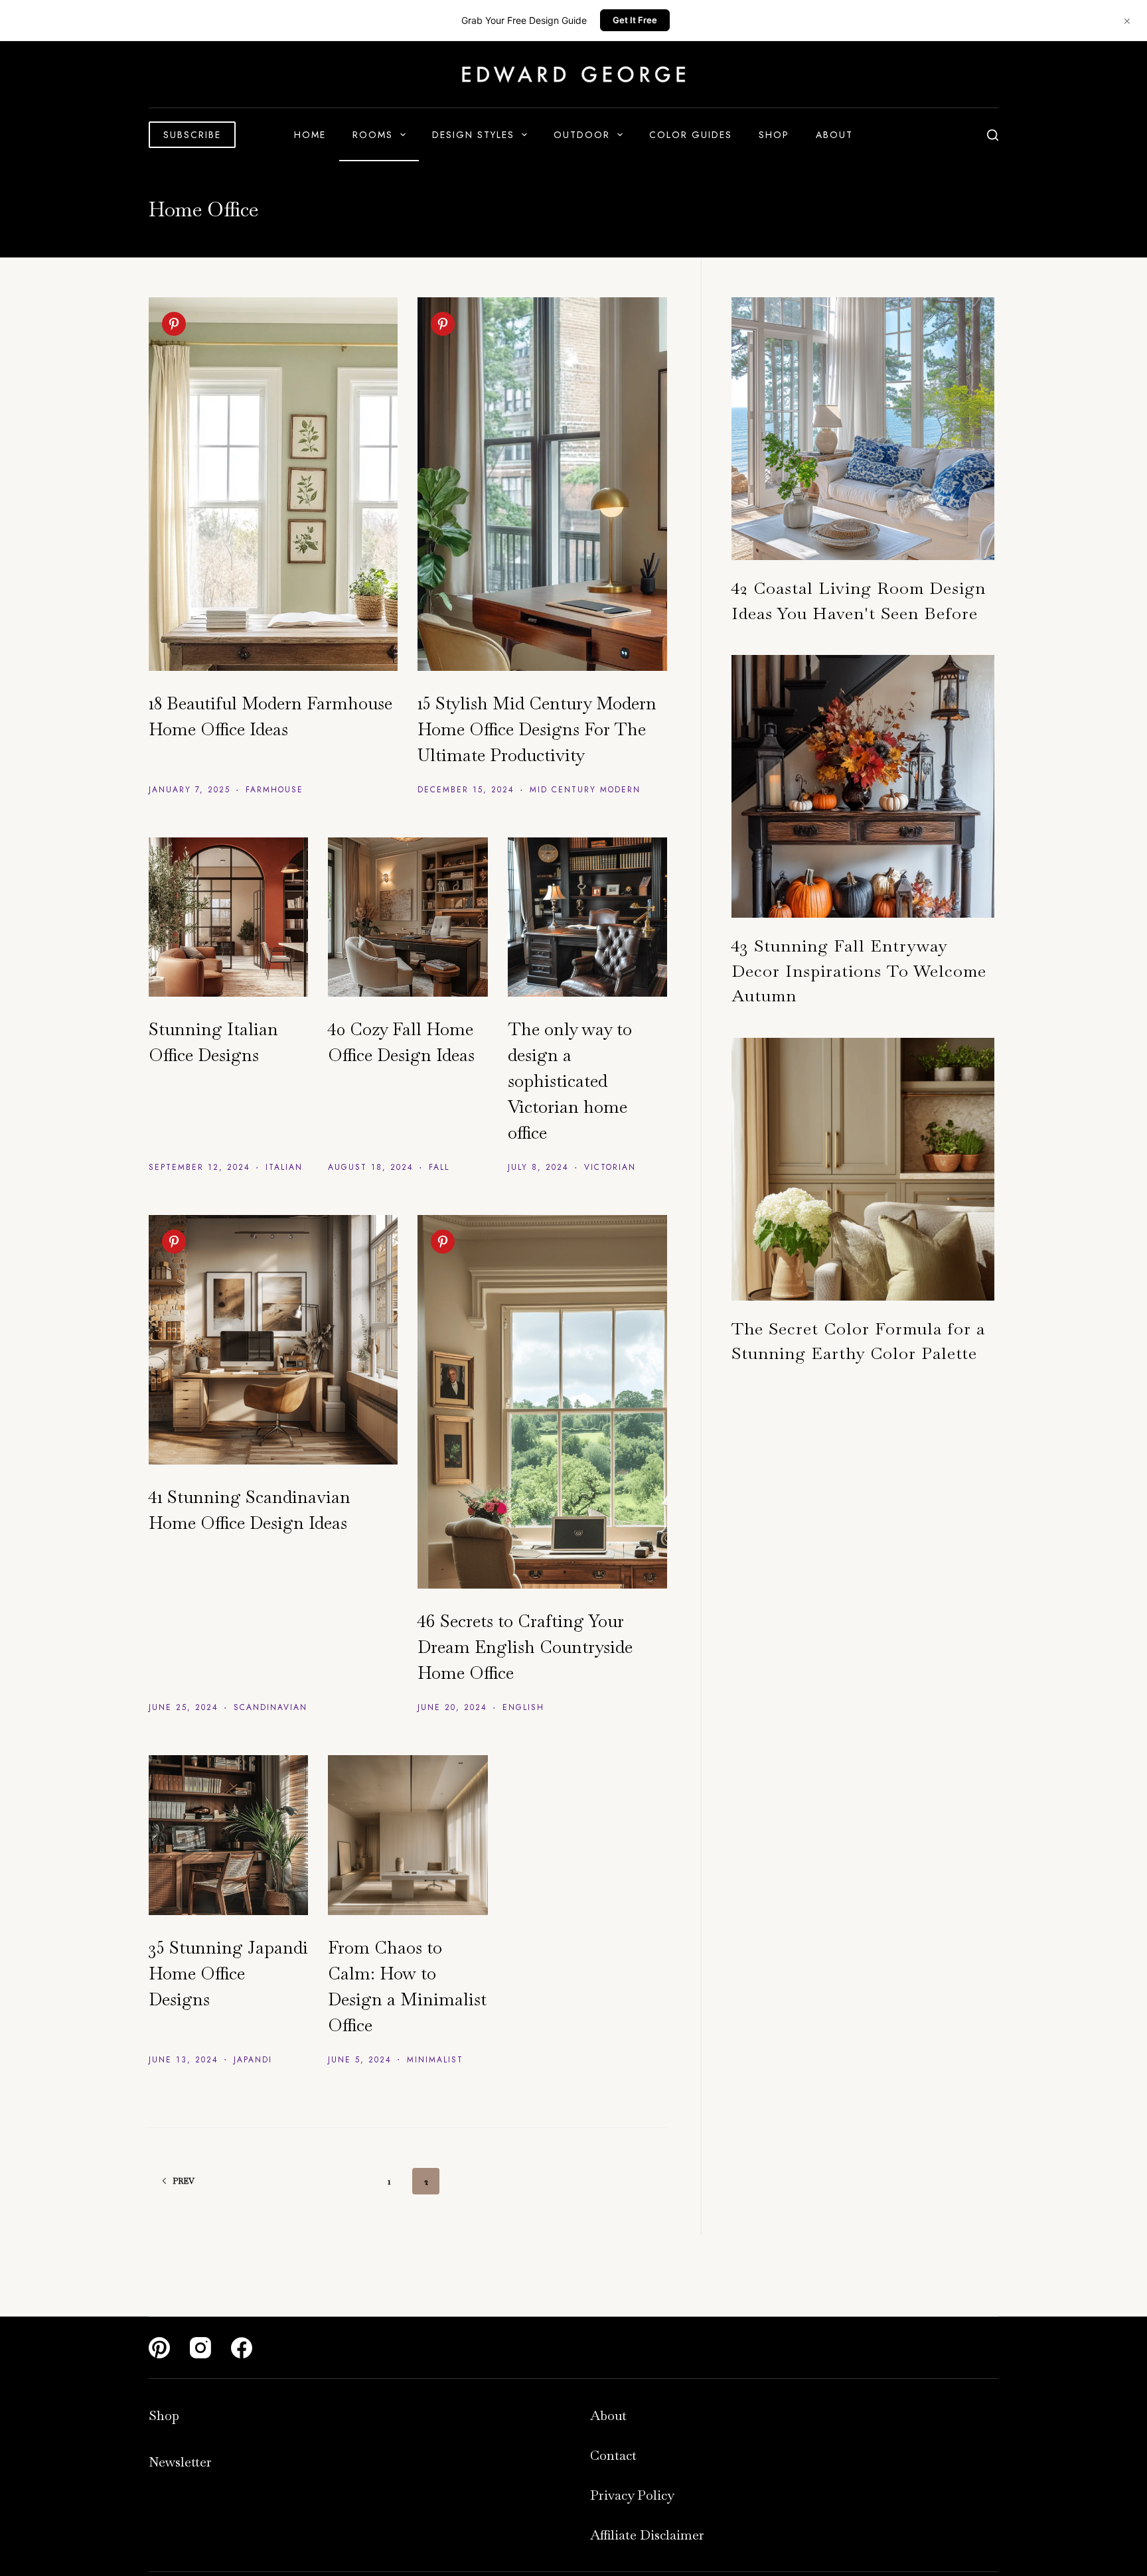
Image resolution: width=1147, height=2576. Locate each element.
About (834, 135)
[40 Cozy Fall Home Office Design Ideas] (408, 917)
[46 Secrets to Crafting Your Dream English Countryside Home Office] (542, 1402)
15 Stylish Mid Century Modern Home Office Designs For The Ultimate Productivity (537, 729)
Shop (774, 135)
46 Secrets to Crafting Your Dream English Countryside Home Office (525, 1647)
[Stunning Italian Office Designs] (228, 917)
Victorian (610, 1167)
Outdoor (582, 135)
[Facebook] (242, 2348)
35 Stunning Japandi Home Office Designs (228, 1973)
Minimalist (435, 2060)
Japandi (253, 2060)
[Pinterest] (159, 2348)
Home (310, 135)
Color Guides (691, 135)
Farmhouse (274, 790)
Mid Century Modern (585, 790)
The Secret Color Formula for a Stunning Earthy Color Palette (858, 1341)
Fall (439, 1167)
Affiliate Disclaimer (647, 2535)
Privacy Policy (632, 2495)
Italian (284, 1167)
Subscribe (192, 135)
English (523, 1707)
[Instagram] (200, 2348)
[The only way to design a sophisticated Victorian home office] (587, 917)
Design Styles (473, 135)
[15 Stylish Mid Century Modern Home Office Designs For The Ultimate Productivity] (542, 484)
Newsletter (180, 2462)
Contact (613, 2455)
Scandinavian (270, 1707)
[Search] (993, 135)
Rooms (373, 135)
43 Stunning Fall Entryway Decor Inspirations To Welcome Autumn (859, 970)
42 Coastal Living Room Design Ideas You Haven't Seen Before (859, 601)
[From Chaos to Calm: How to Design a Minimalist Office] (408, 1835)
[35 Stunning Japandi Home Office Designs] (228, 1835)
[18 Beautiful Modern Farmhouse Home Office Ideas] (273, 484)
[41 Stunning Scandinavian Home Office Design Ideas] (273, 1339)
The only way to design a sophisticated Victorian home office (570, 1081)
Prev (184, 2181)
